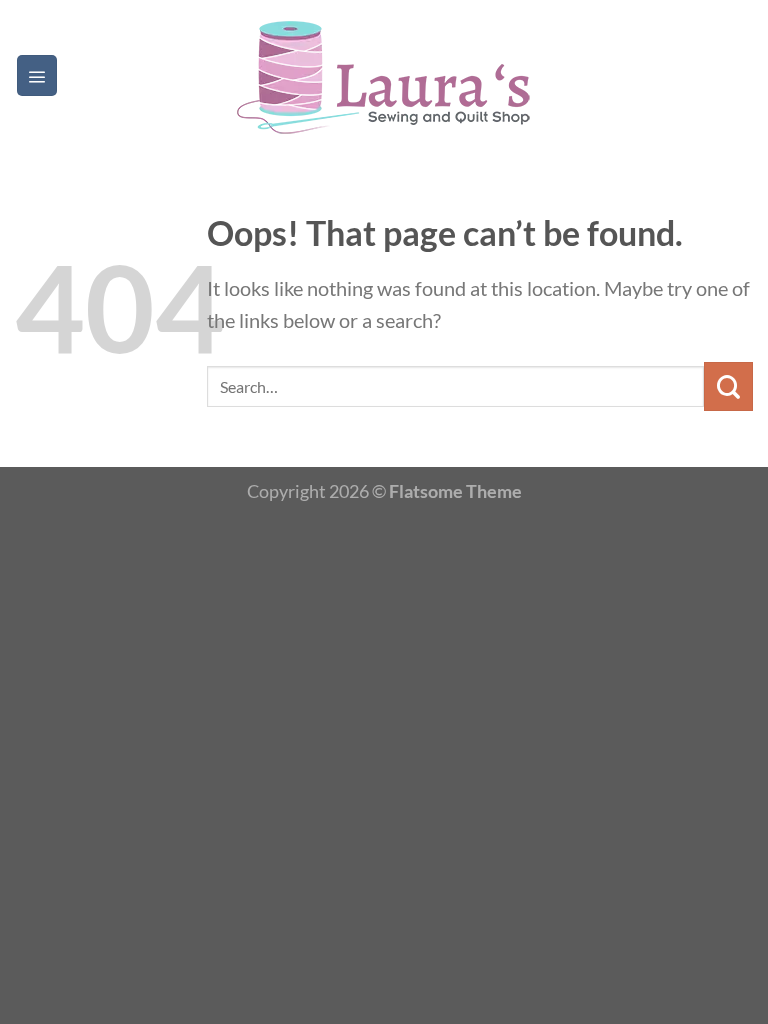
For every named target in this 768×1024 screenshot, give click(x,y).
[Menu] (37, 75)
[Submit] (728, 386)
